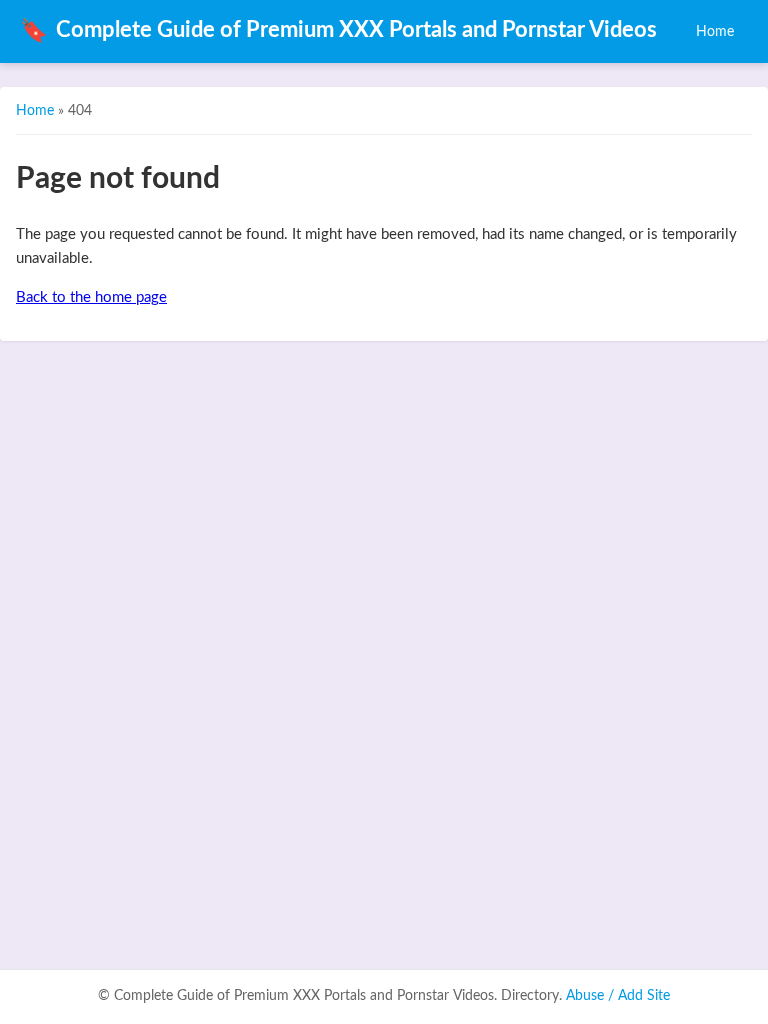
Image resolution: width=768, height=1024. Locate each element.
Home (715, 31)
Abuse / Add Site (618, 996)
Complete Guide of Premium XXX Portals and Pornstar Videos (338, 31)
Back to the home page (91, 297)
